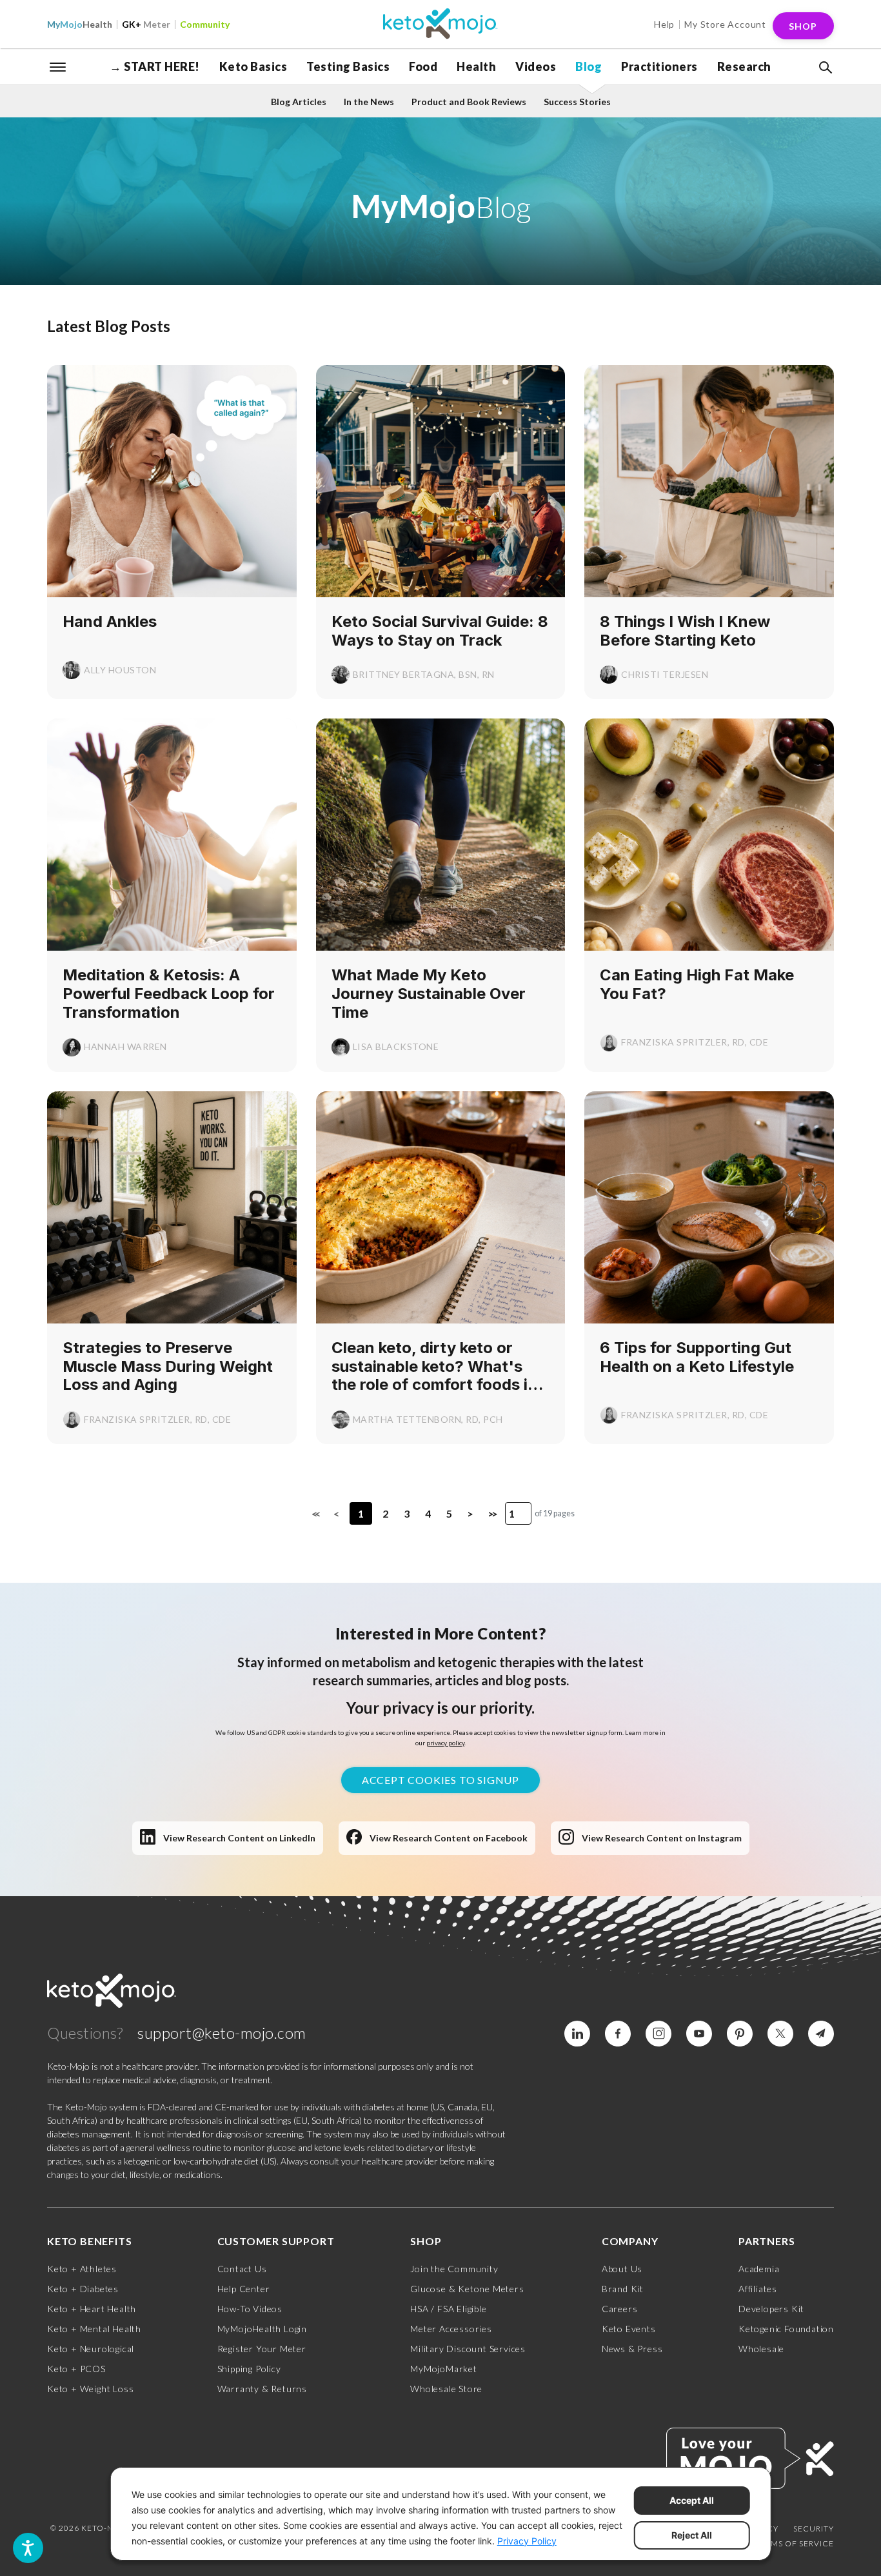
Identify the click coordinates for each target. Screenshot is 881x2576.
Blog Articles (299, 102)
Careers (620, 2309)
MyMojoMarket (444, 2369)
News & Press (632, 2349)
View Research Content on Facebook (449, 1838)
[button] (824, 68)
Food (423, 66)
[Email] (821, 2034)
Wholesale (761, 2349)
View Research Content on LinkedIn (239, 1838)
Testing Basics (348, 66)
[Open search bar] (824, 68)
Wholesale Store (446, 2389)
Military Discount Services (468, 2349)
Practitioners (659, 66)
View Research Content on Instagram (662, 1838)
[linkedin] (577, 2034)
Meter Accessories (451, 2329)
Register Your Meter (262, 2349)
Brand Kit (623, 2289)
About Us (622, 2269)
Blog (589, 66)
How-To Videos (250, 2309)
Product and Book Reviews (469, 102)
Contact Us (242, 2269)
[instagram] (658, 2034)
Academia (759, 2269)
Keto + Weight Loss (90, 2389)
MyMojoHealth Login (262, 2329)
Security (814, 2529)
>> (491, 1513)
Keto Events (629, 2329)
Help (664, 24)
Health (80, 24)
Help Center (244, 2289)
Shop (803, 26)
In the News (369, 102)
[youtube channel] (699, 2034)
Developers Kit (771, 2309)
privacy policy (445, 1743)
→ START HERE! (155, 66)
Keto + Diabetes (83, 2289)
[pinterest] (740, 2034)
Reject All (692, 2535)
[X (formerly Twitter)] (780, 2034)
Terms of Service (795, 2543)
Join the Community (454, 2269)
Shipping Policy (249, 2369)
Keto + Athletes (82, 2269)
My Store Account (725, 24)
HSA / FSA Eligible (448, 2309)
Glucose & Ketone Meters (467, 2289)
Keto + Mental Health (94, 2329)
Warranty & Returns (262, 2389)
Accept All (692, 2500)
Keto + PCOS (76, 2369)
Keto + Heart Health (92, 2309)
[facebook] (618, 2034)
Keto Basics (253, 66)
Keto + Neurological (91, 2349)
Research (744, 66)
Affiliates (758, 2289)
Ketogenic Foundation (786, 2329)
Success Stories (577, 102)
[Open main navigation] (58, 66)
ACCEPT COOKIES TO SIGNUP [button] (440, 1780)
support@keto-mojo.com (222, 2033)
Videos (536, 66)
